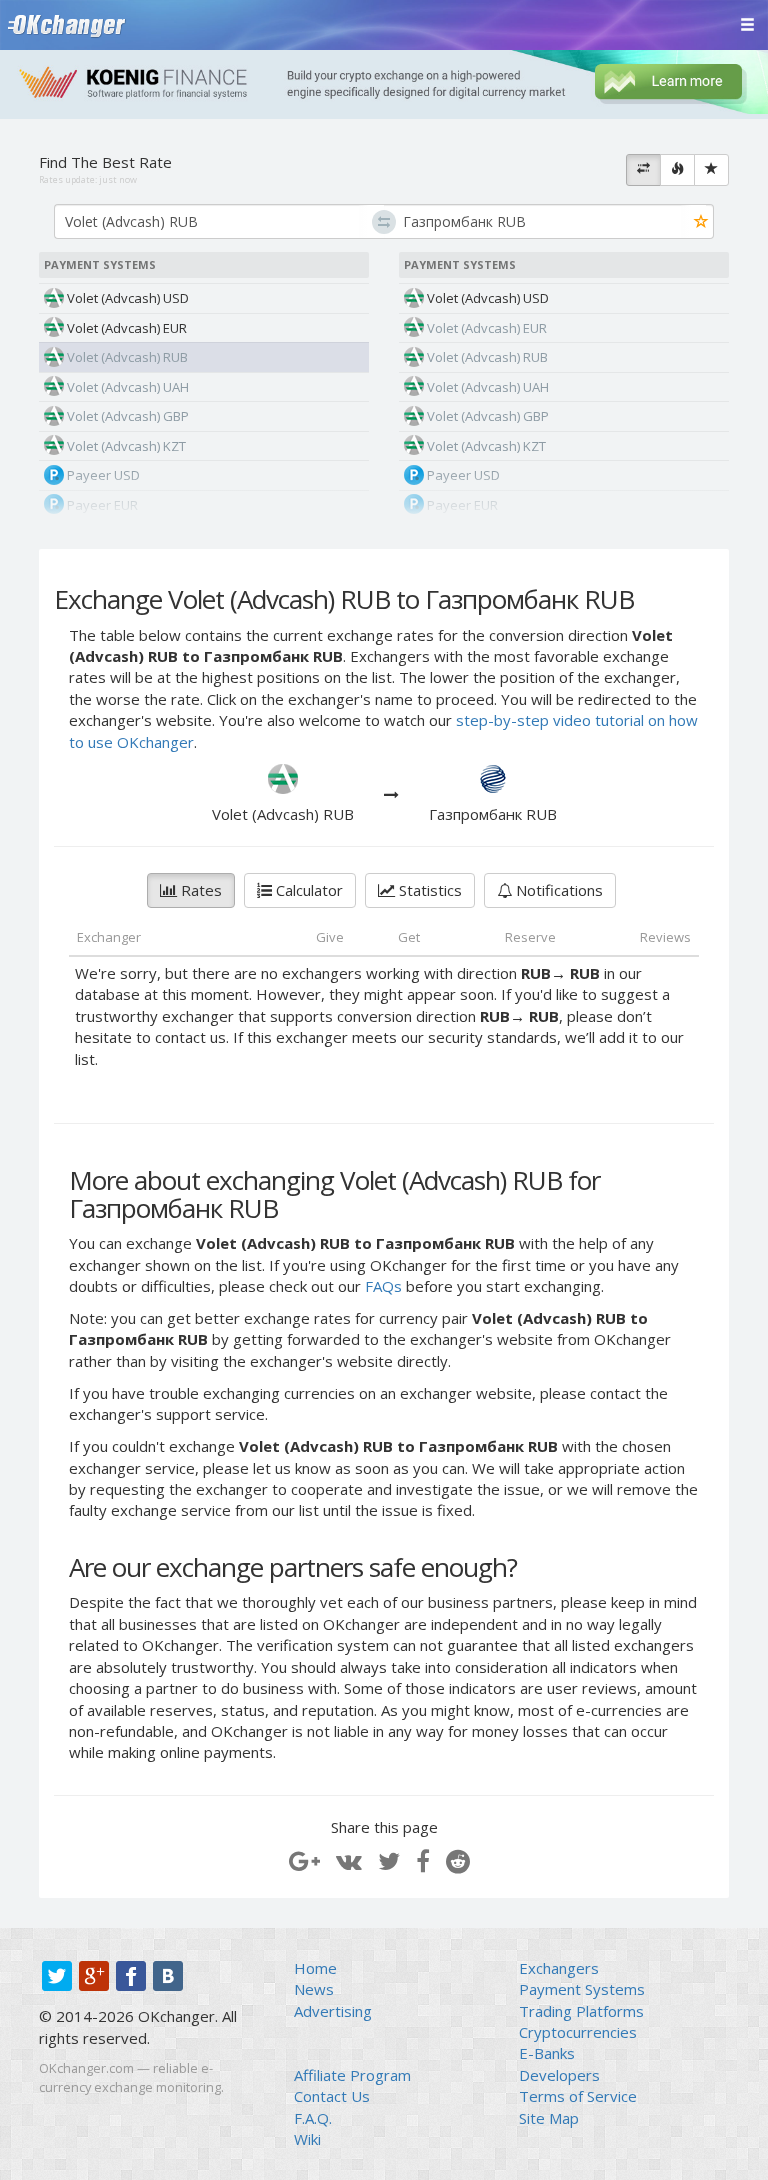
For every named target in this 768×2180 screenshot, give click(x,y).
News (314, 1989)
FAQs (383, 1286)
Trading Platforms (581, 2011)
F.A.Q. (313, 2118)
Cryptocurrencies (578, 2032)
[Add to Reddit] (458, 1860)
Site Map (549, 2118)
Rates (199, 890)
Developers (559, 2075)
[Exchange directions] (643, 170)
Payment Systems (582, 1989)
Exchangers (559, 1968)
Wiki (307, 2139)
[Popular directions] (677, 170)
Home (315, 1968)
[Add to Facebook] (423, 1860)
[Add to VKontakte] (349, 1860)
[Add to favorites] (701, 222)
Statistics (428, 890)
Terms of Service (578, 2096)
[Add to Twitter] (389, 1860)
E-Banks (547, 2053)
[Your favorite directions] (711, 170)
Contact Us (332, 2096)
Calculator (307, 890)
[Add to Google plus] (304, 1860)
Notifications (557, 890)
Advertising (333, 2011)
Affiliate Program (352, 2075)
